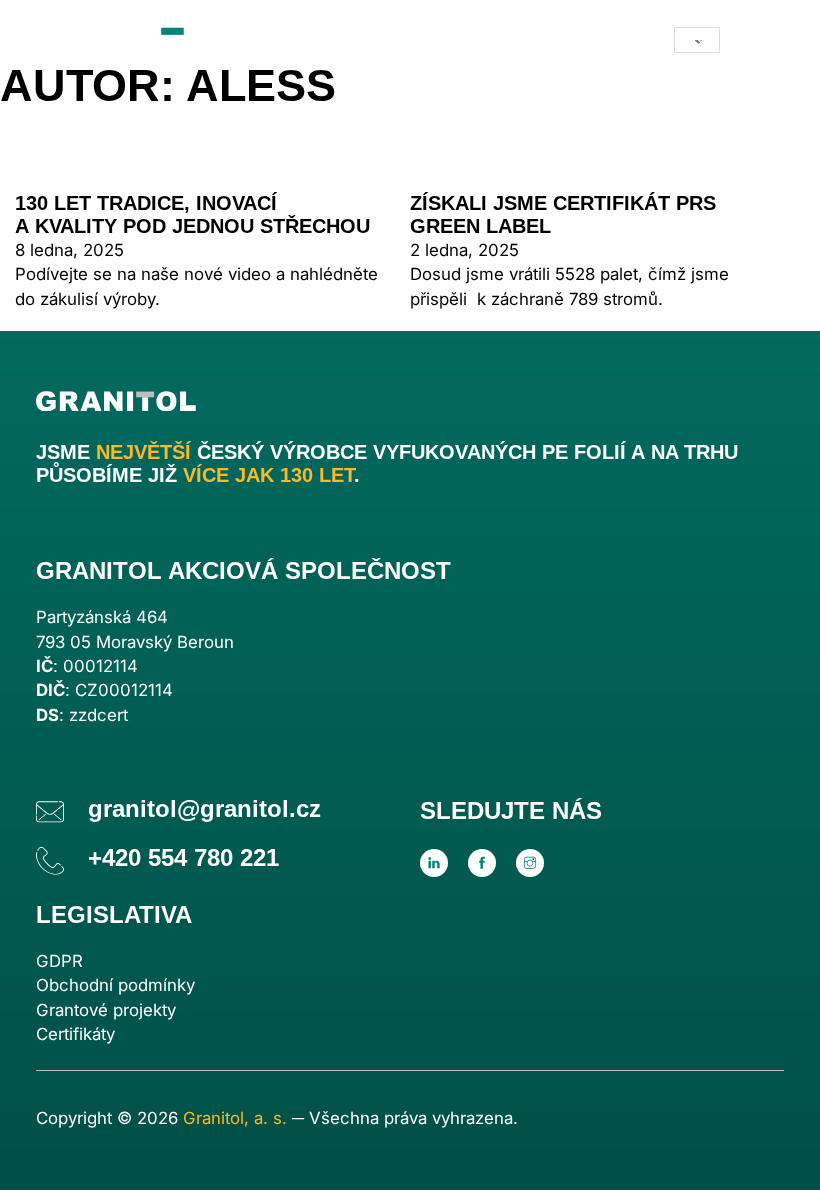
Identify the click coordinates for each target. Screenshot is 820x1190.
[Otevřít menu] (764, 40)
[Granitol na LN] (434, 863)
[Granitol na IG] (530, 863)
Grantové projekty (106, 1010)
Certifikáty (75, 1034)
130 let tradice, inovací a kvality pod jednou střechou (192, 214)
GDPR (59, 961)
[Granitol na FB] (482, 863)
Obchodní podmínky (115, 985)
